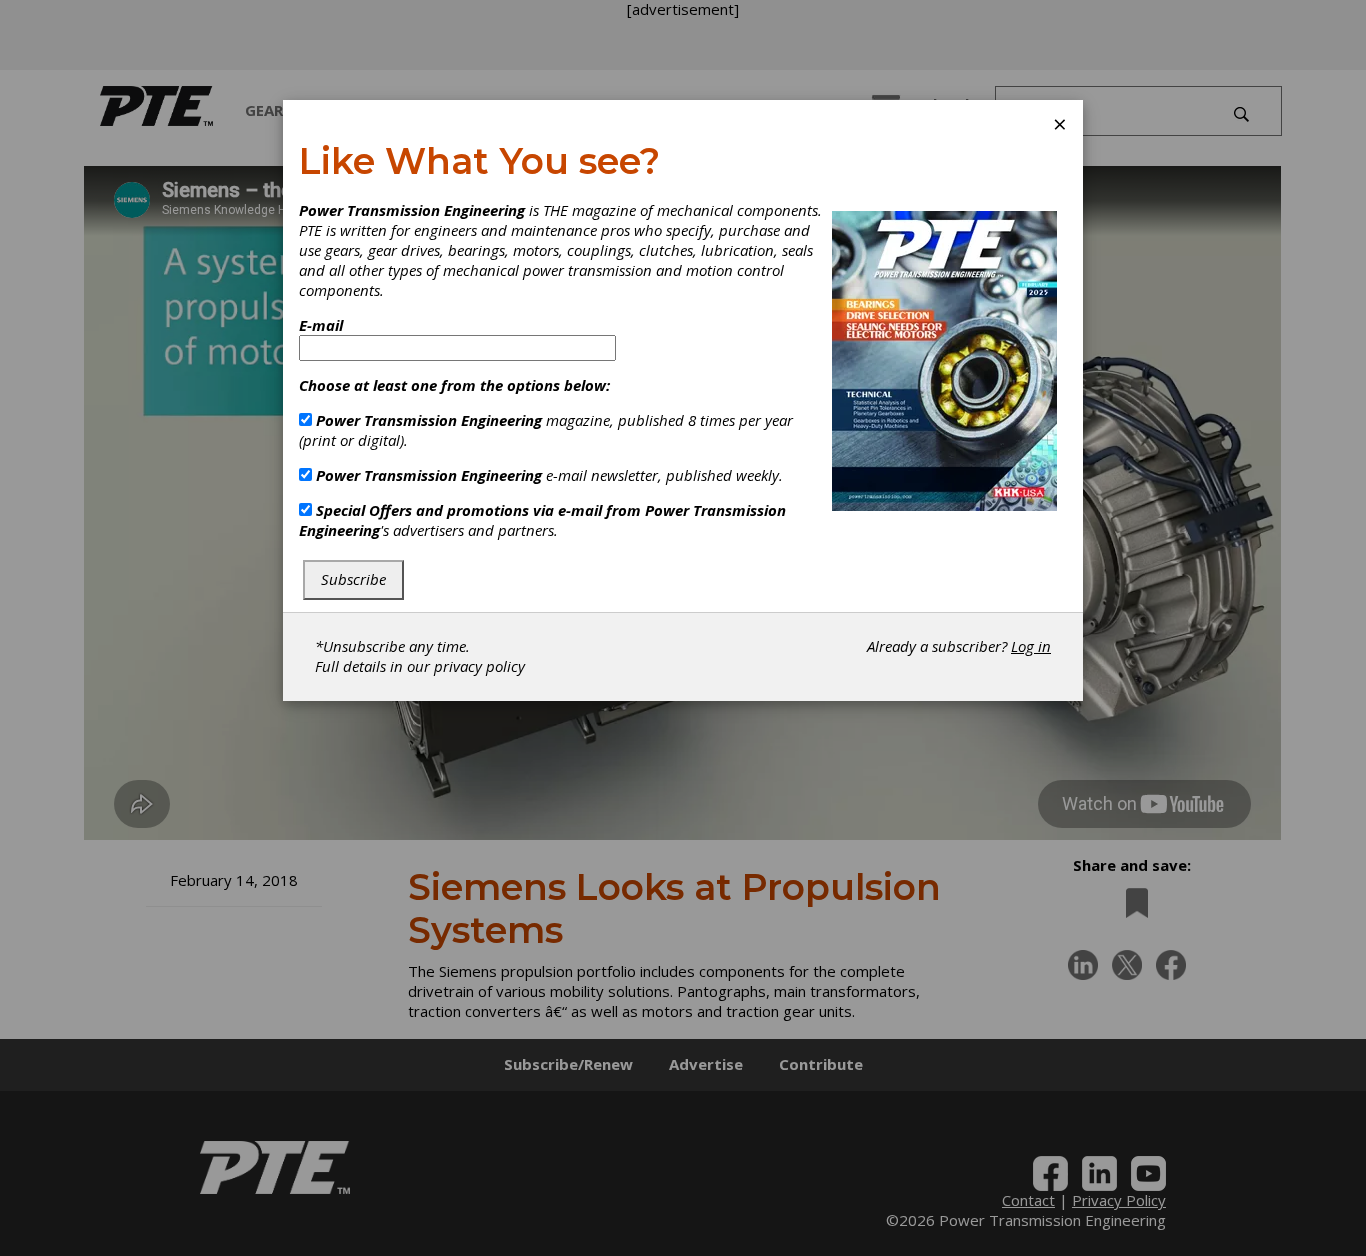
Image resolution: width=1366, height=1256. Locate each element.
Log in (1031, 646)
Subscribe (353, 579)
